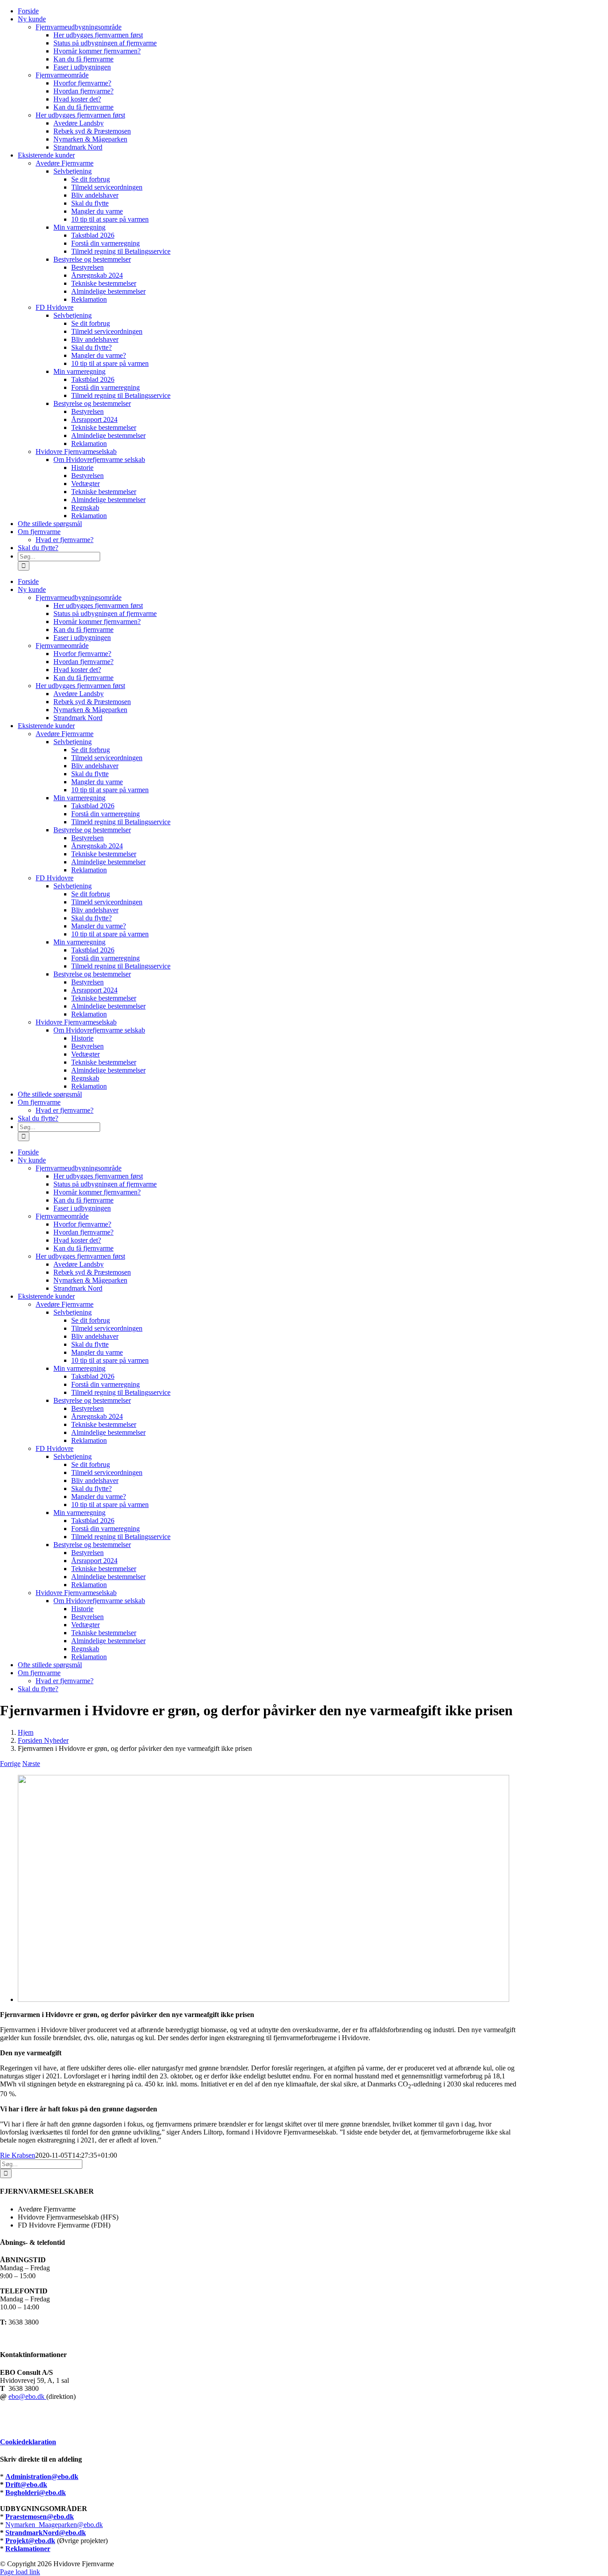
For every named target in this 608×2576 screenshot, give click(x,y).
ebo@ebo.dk (27, 2396)
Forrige (10, 1764)
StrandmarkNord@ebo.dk (46, 2533)
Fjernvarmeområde (62, 75)
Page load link (20, 2572)
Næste (31, 1764)
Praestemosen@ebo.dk (40, 2517)
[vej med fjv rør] (263, 1999)
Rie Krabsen (18, 2155)
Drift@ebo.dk (26, 2485)
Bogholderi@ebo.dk (36, 2493)
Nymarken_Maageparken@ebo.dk (54, 2525)
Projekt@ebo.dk (30, 2541)
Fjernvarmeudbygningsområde (79, 27)
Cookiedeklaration (28, 2442)
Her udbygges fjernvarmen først (80, 115)
